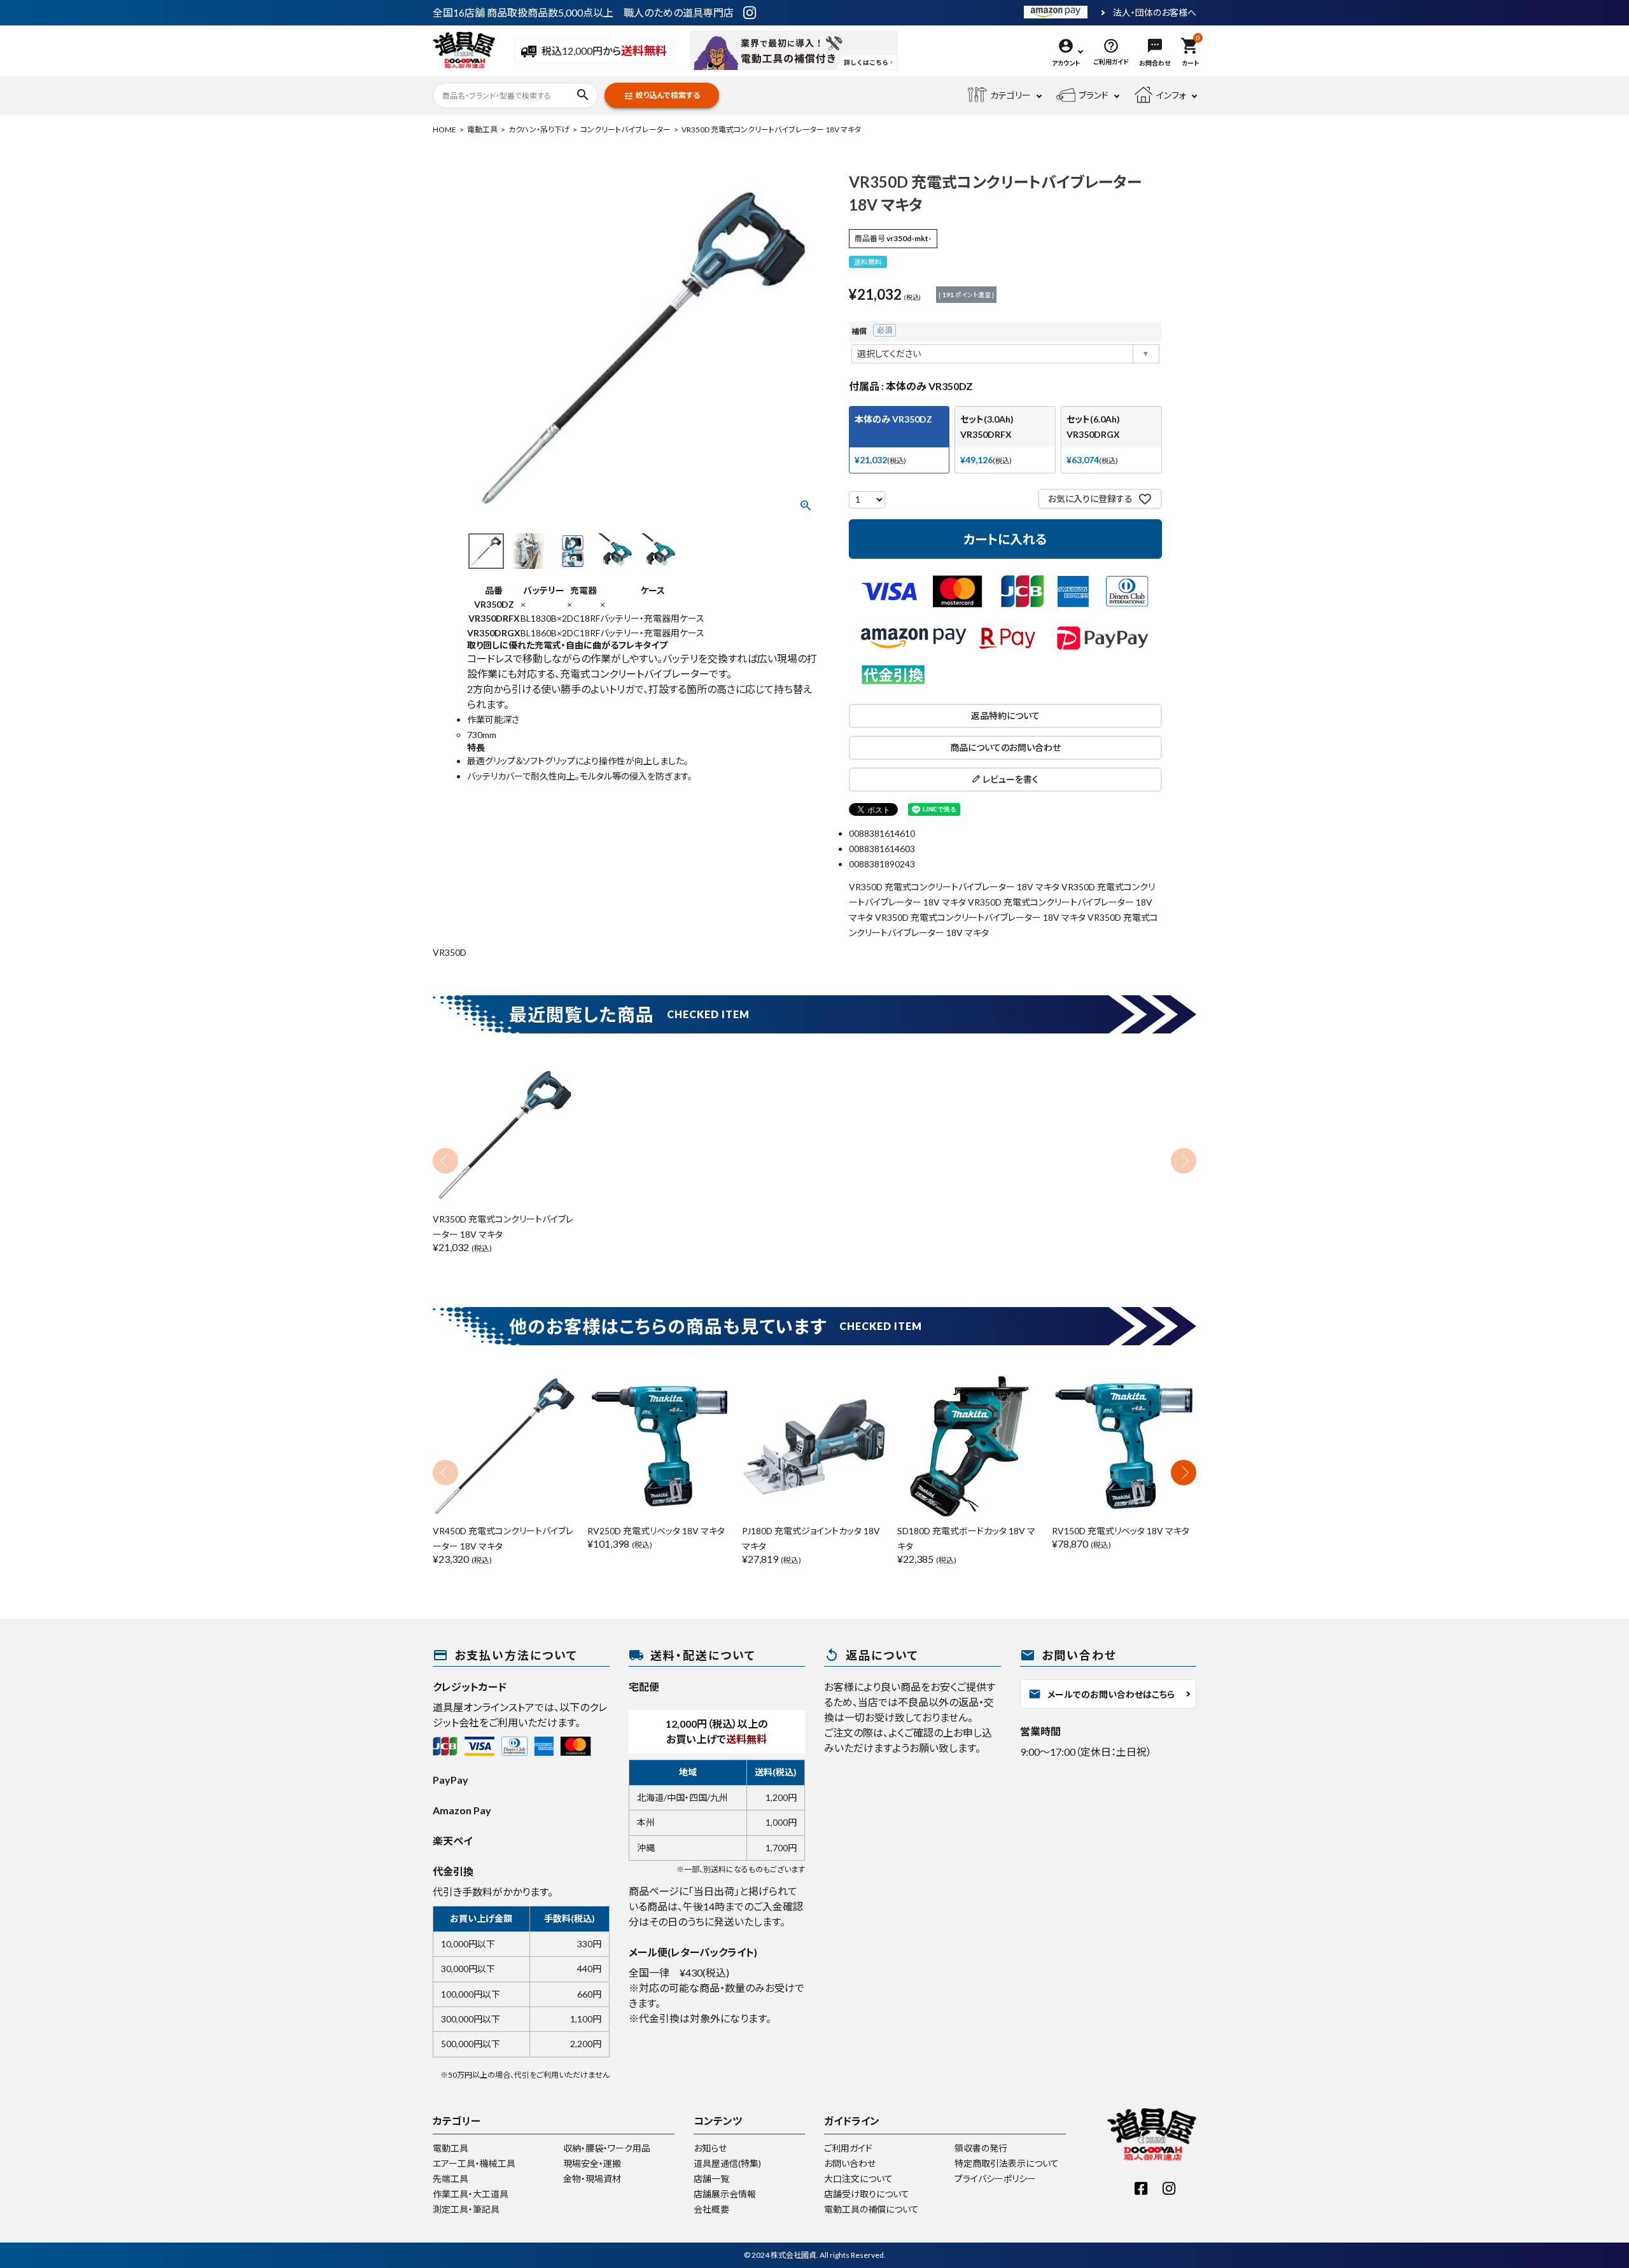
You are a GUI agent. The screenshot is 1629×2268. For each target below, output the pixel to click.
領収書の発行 (981, 2148)
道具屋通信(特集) (727, 2163)
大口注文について (858, 2179)
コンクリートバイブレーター (626, 129)
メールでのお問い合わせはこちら (1101, 1694)
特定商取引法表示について (1007, 2163)
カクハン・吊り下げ (539, 129)
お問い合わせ (850, 2163)
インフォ (1171, 95)
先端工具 (451, 2179)
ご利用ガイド (848, 2148)
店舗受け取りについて (867, 2194)
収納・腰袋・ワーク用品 (607, 2148)
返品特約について (1005, 716)
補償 (873, 331)
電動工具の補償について (871, 2209)
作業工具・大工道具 (471, 2194)
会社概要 (711, 2209)
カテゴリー (1010, 95)
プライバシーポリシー (995, 2179)
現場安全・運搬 (592, 2163)
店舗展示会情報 (725, 2194)
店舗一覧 (711, 2179)
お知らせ (710, 2148)
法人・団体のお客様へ (1155, 13)
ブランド (1094, 95)
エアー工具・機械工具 (474, 2163)
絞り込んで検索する (662, 96)
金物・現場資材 (592, 2179)
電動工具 (482, 129)
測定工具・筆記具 (466, 2209)
